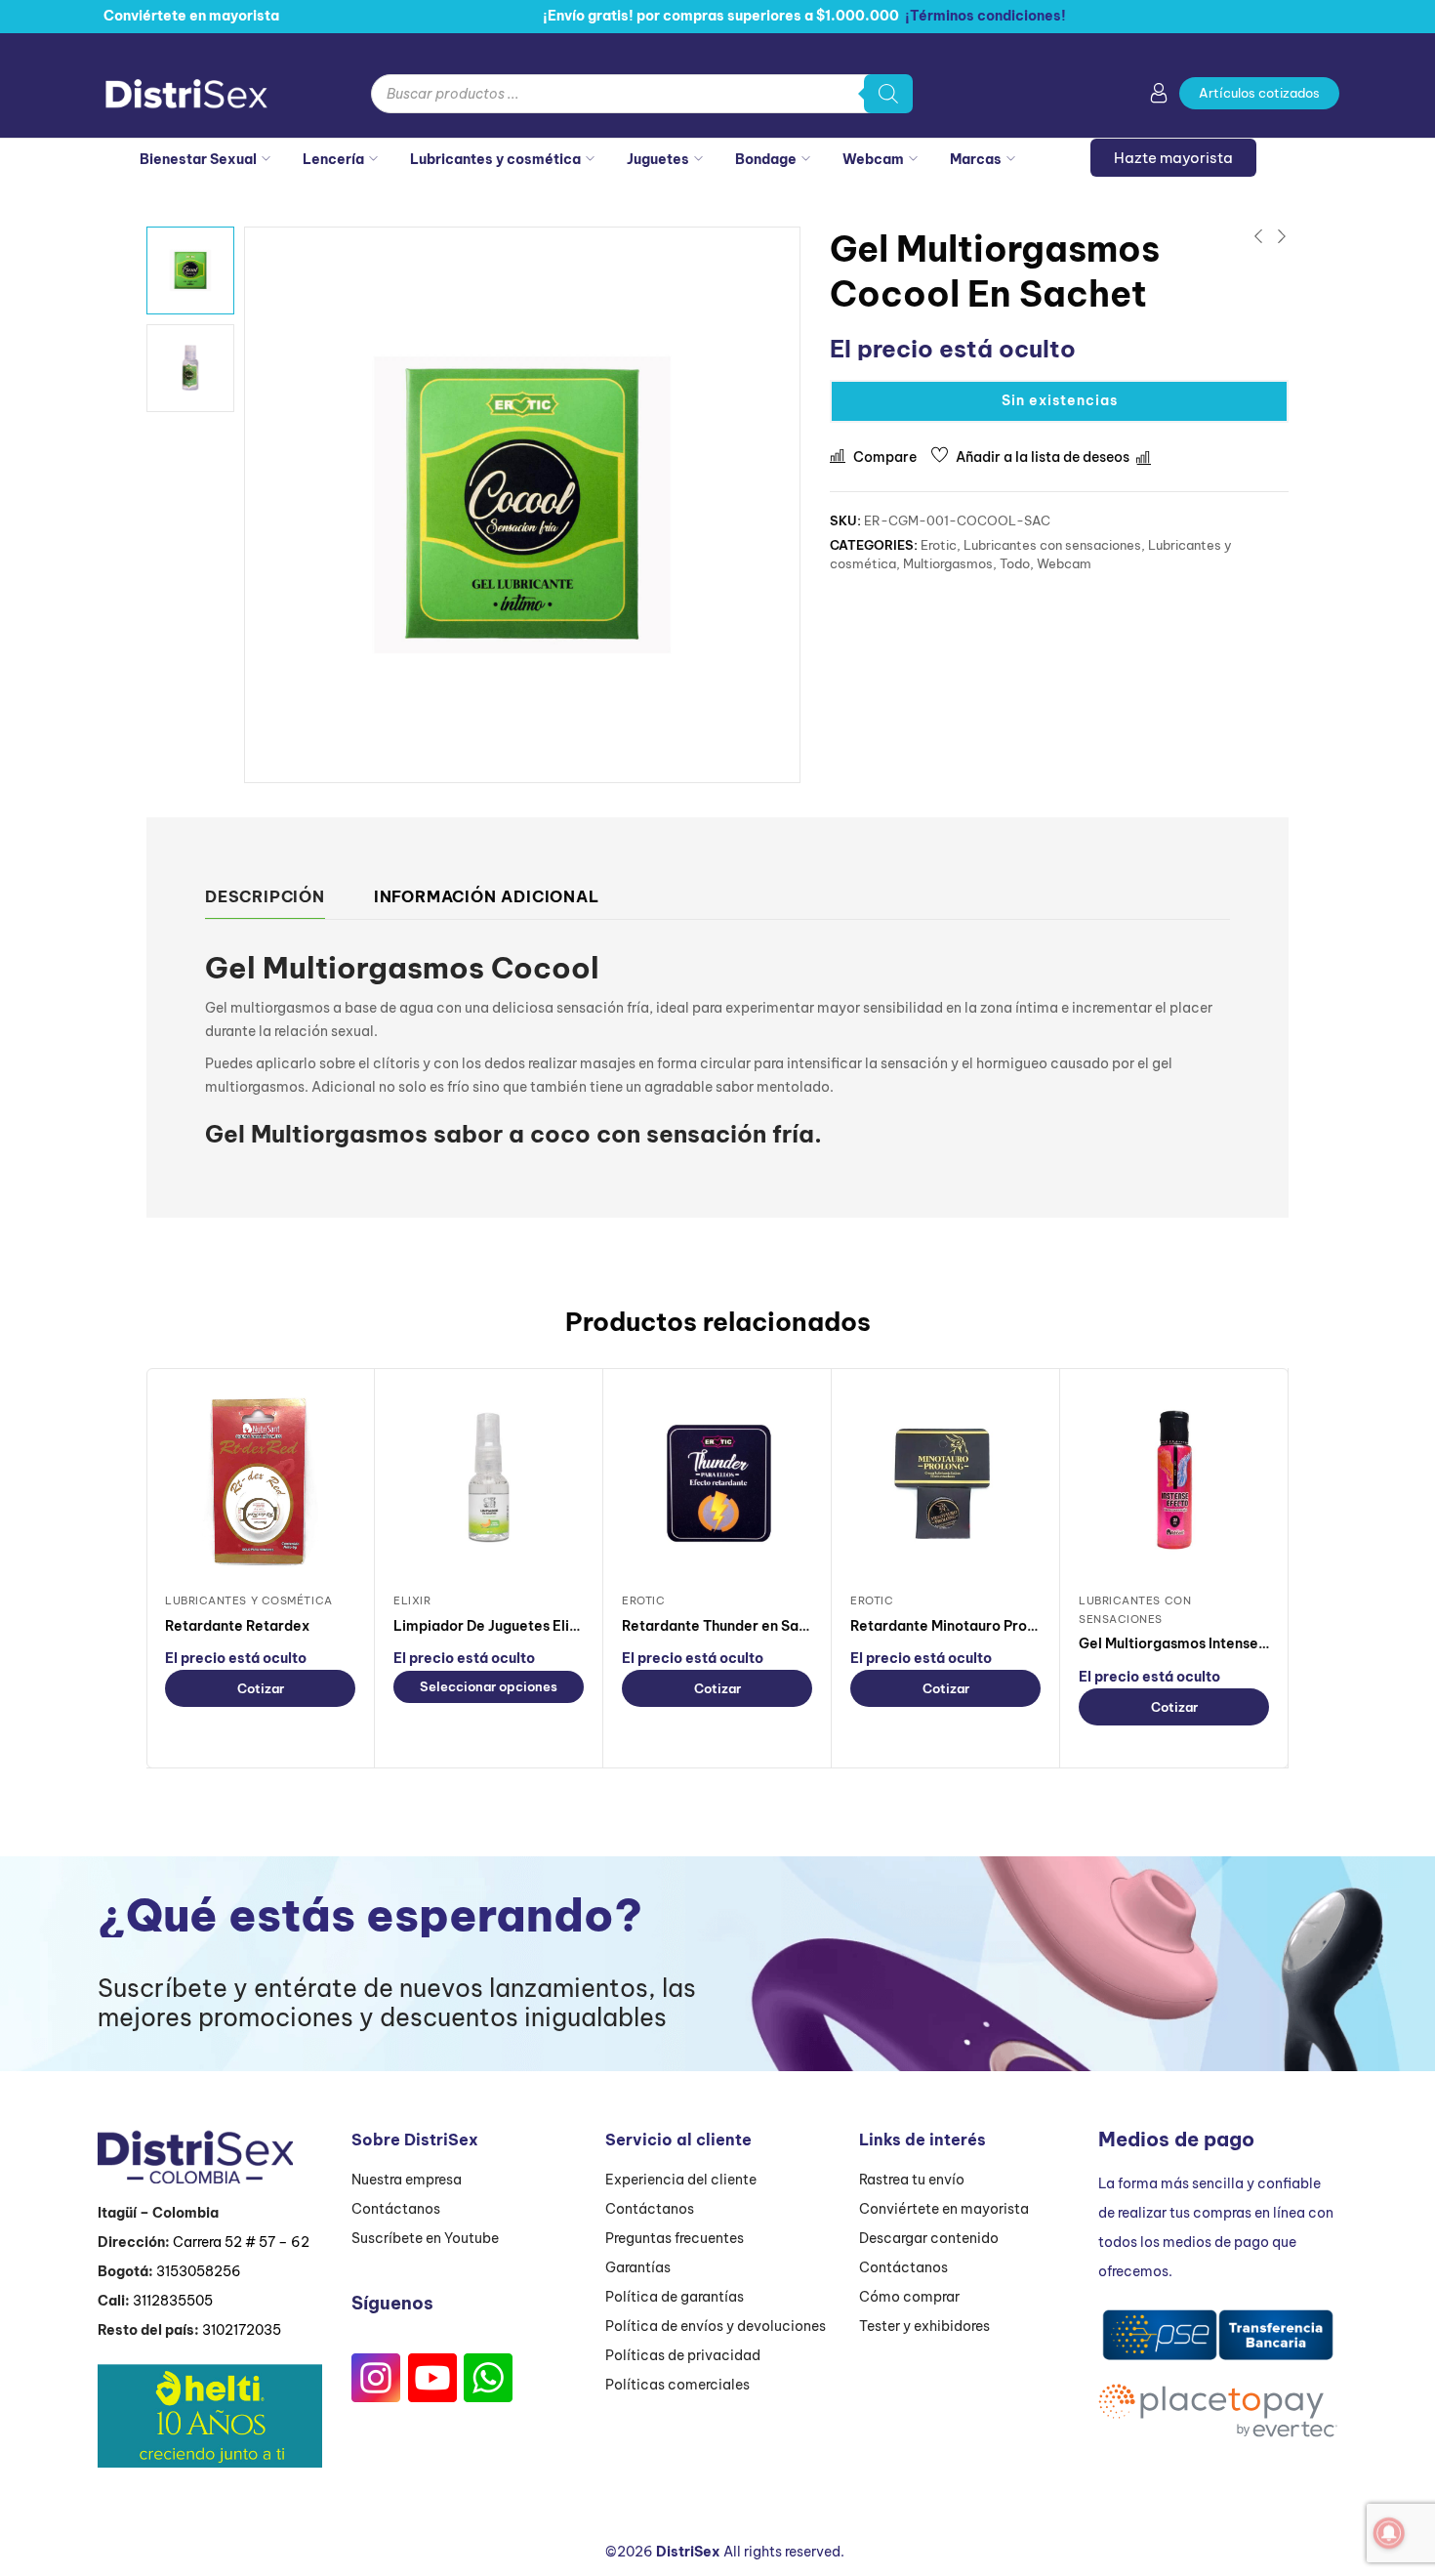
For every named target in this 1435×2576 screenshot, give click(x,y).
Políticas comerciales (677, 2385)
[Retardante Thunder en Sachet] (717, 1482)
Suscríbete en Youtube (425, 2238)
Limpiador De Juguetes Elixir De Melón (523, 1626)
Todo (1015, 563)
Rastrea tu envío (912, 2180)
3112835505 (173, 2301)
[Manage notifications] (1389, 2533)
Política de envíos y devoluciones (716, 2326)
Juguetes (658, 159)
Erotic (939, 545)
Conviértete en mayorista (944, 2209)
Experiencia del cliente (681, 2180)
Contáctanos (396, 2209)
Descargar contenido (929, 2238)
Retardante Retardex (237, 1626)
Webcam (873, 159)
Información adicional (487, 896)
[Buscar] (888, 94)
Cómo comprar (909, 2297)
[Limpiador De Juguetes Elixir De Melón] (489, 1482)
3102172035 (242, 2330)
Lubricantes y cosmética (495, 159)
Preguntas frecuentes (675, 2238)
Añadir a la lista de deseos (1043, 457)
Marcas (976, 159)
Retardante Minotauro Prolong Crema (978, 1626)
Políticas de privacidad (683, 2355)
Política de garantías (675, 2297)
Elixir (412, 1600)
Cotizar (261, 1688)
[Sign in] (1159, 97)
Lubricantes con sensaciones (1052, 545)
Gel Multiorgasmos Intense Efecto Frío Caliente (1239, 1643)
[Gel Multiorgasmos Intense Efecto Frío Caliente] (1174, 1482)
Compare (885, 457)
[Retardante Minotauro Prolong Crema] (945, 1482)
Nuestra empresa (407, 2180)
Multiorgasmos (948, 563)
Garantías (638, 2267)
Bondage (766, 159)
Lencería (333, 159)
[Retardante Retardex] (260, 1482)
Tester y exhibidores (924, 2326)
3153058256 (199, 2271)
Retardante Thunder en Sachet (726, 1626)
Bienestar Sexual (198, 159)
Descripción (265, 896)
